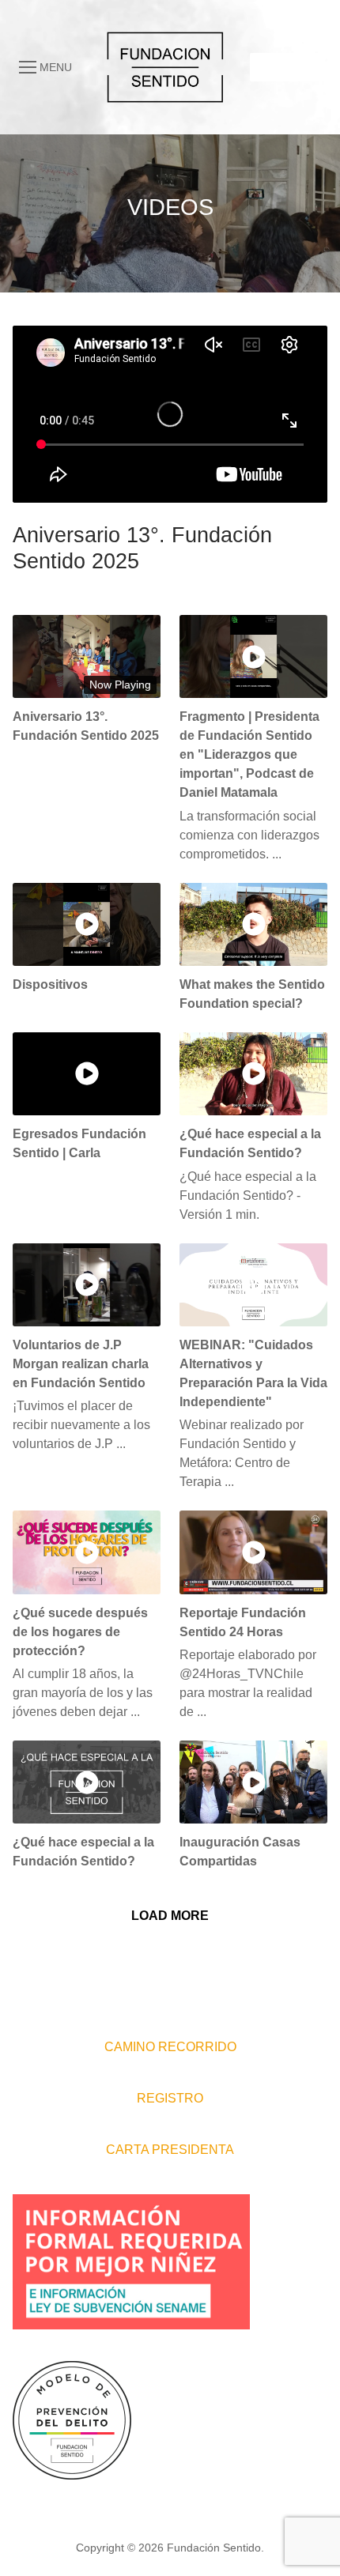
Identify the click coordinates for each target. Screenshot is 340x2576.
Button (285, 66)
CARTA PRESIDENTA (170, 2150)
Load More (170, 1916)
